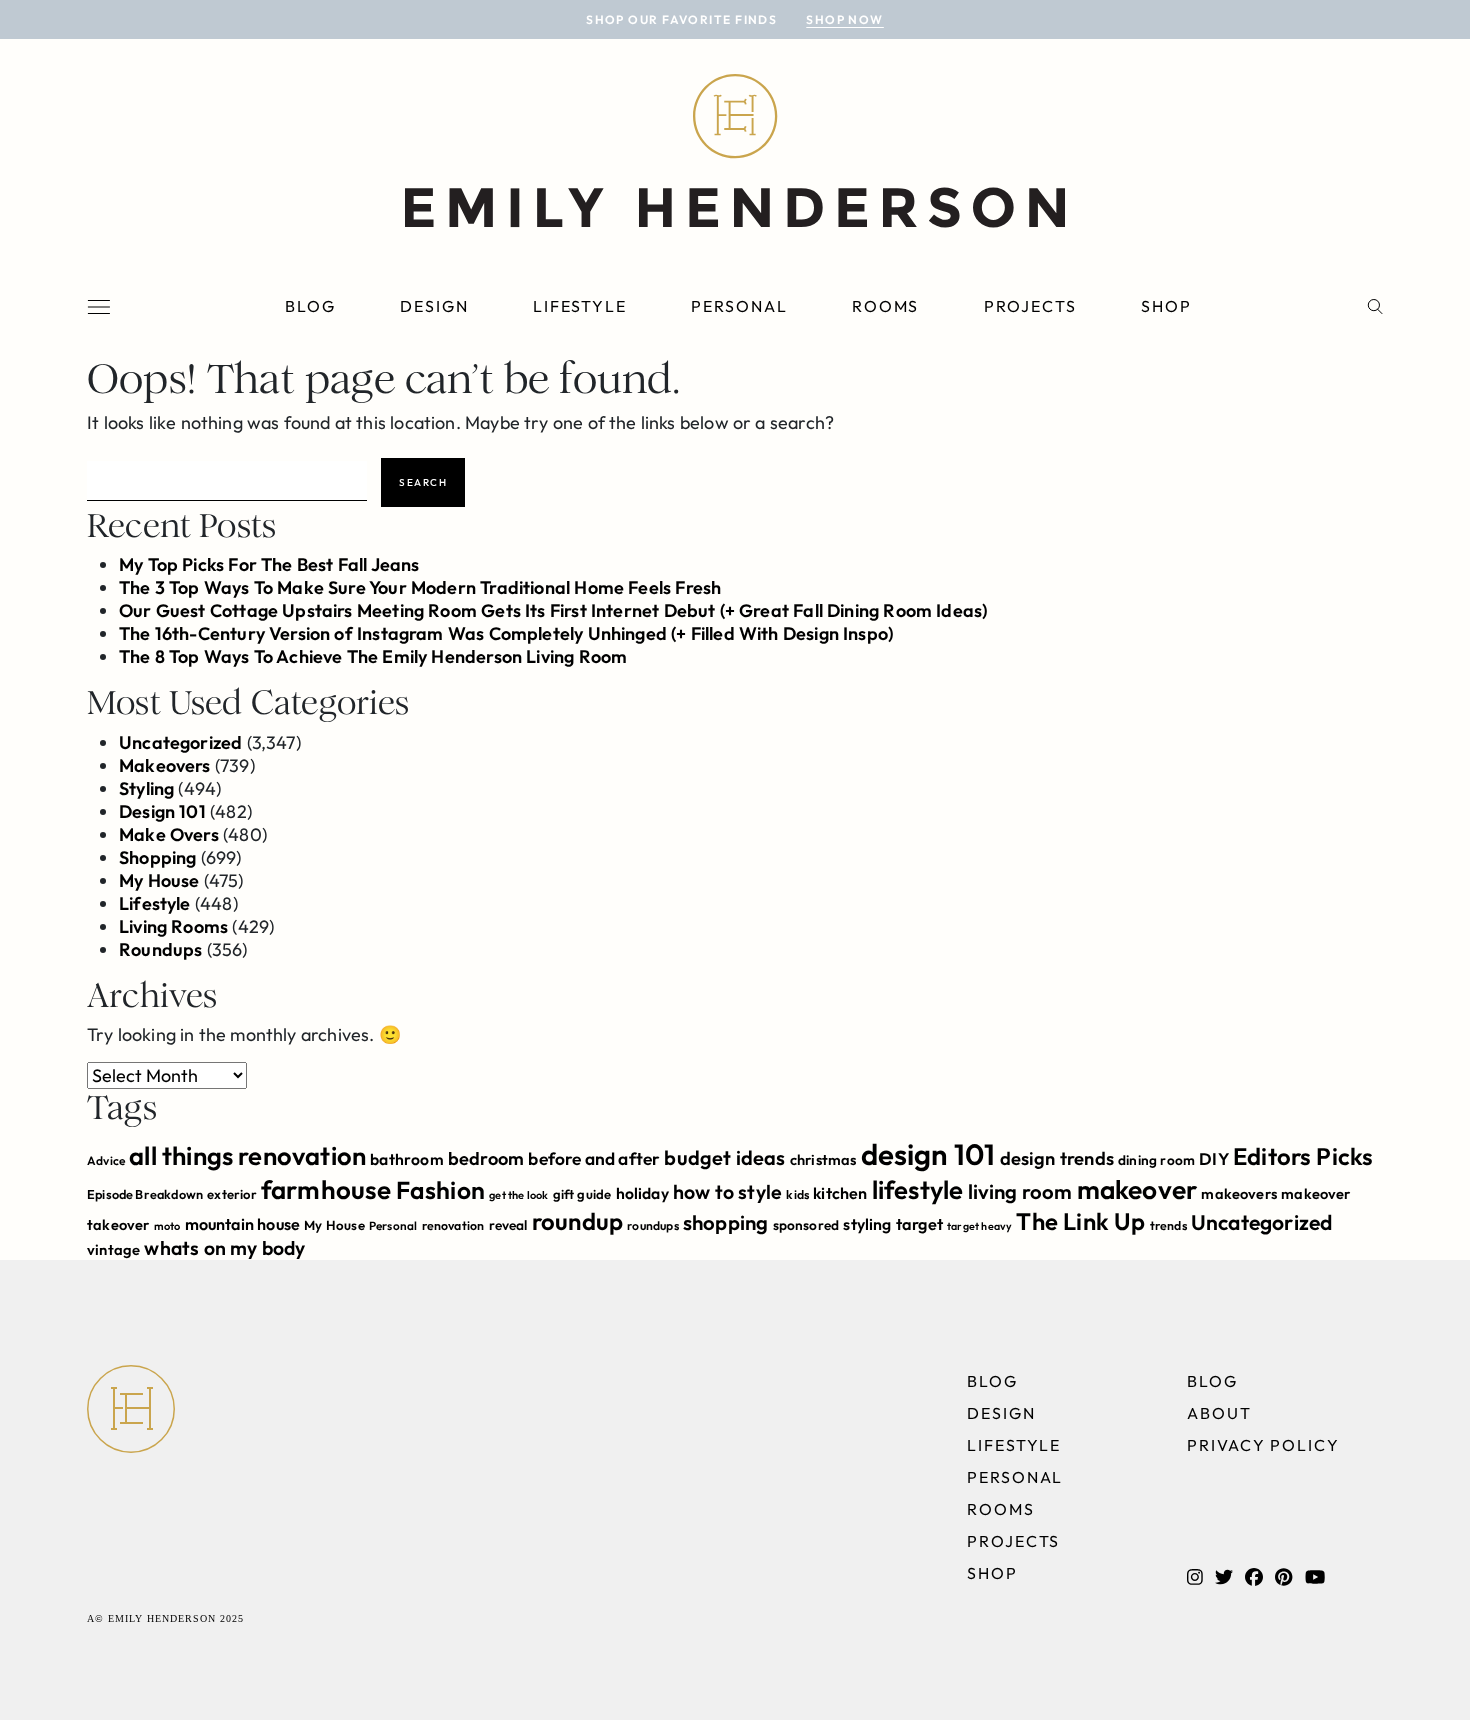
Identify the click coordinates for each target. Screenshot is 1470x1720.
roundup (577, 1221)
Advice (106, 1160)
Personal (739, 306)
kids (797, 1194)
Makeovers (165, 765)
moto (167, 1226)
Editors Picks (1303, 1156)
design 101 (928, 1154)
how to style (727, 1191)
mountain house (243, 1224)
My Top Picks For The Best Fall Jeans (269, 564)
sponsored (806, 1225)
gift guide (582, 1194)
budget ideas (724, 1157)
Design (434, 306)
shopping (725, 1222)
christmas (823, 1159)
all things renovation (247, 1155)
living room (1020, 1191)
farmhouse (326, 1189)
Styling (146, 788)
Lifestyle (580, 306)
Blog (310, 306)
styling (867, 1224)
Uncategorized (180, 742)
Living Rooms (173, 926)
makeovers (1239, 1193)
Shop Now (845, 19)
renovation (453, 1225)
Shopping (157, 857)
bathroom (406, 1159)
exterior (231, 1194)
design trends (1057, 1158)
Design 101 (162, 811)
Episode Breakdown (145, 1194)
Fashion (440, 1189)
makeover (1137, 1189)
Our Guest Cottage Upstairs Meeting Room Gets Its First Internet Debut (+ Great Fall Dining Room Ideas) (553, 610)
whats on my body (224, 1248)
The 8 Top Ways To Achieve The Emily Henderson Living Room (373, 656)
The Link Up (1080, 1221)
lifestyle (918, 1189)
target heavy (979, 1226)
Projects (1030, 306)
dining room (1156, 1160)
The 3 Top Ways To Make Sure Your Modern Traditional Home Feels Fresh (420, 587)
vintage (113, 1249)
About (1219, 1413)
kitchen (840, 1193)
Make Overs (169, 834)
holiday (642, 1193)
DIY (1214, 1158)
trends (1168, 1225)
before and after (594, 1159)
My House (159, 880)
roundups (652, 1225)
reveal (508, 1225)
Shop (1166, 306)
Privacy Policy (1263, 1445)
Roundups (160, 949)
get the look (518, 1195)
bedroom (486, 1158)
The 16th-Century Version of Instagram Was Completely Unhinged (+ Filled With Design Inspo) (506, 633)
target (919, 1224)
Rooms (886, 306)
